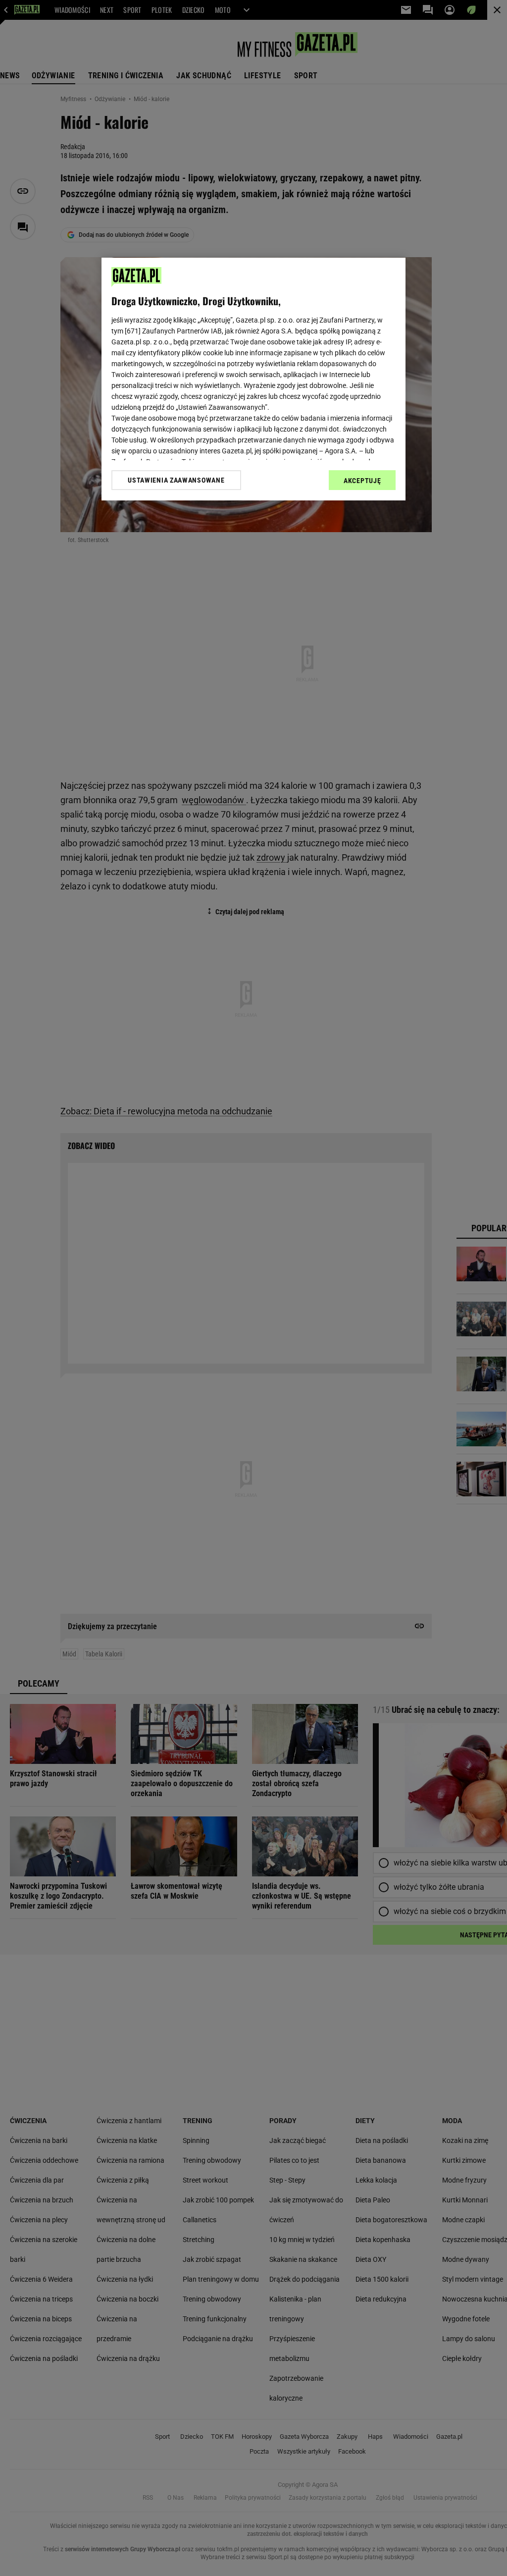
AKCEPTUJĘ (362, 481)
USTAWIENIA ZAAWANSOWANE (176, 480)
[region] (253, 379)
